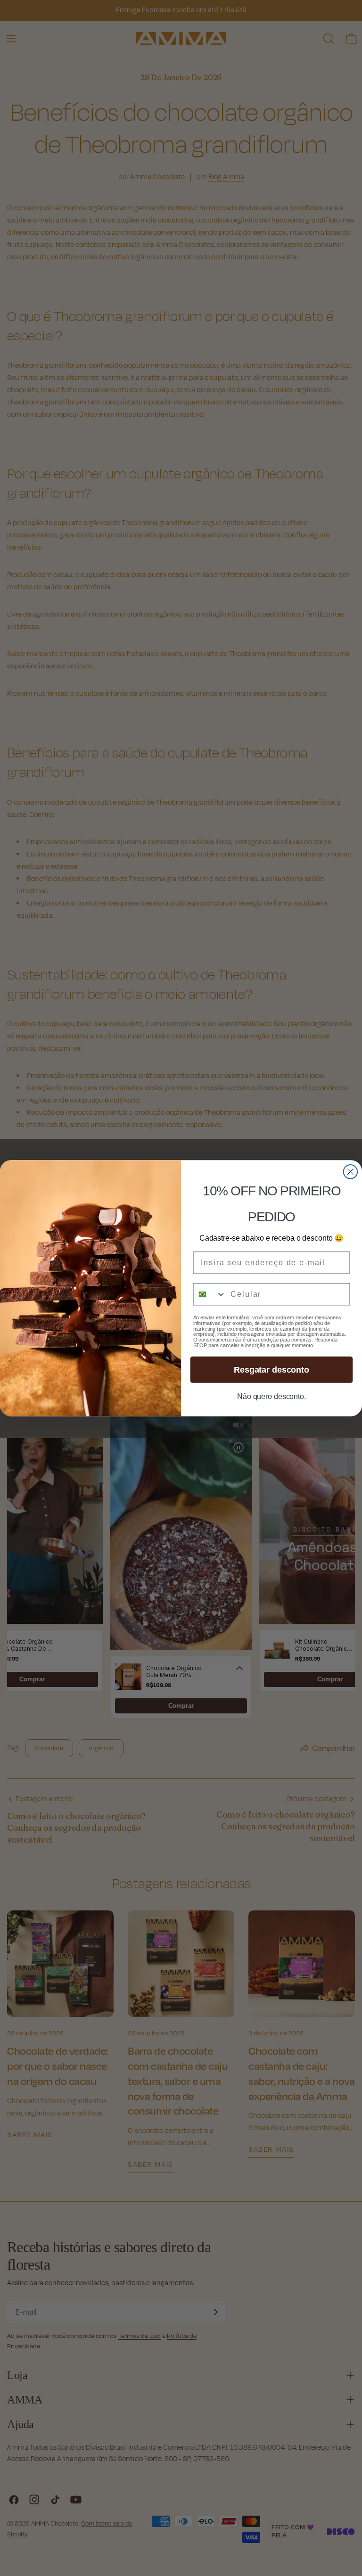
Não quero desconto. (271, 1396)
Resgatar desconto (271, 1369)
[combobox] (210, 1294)
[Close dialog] (351, 1172)
